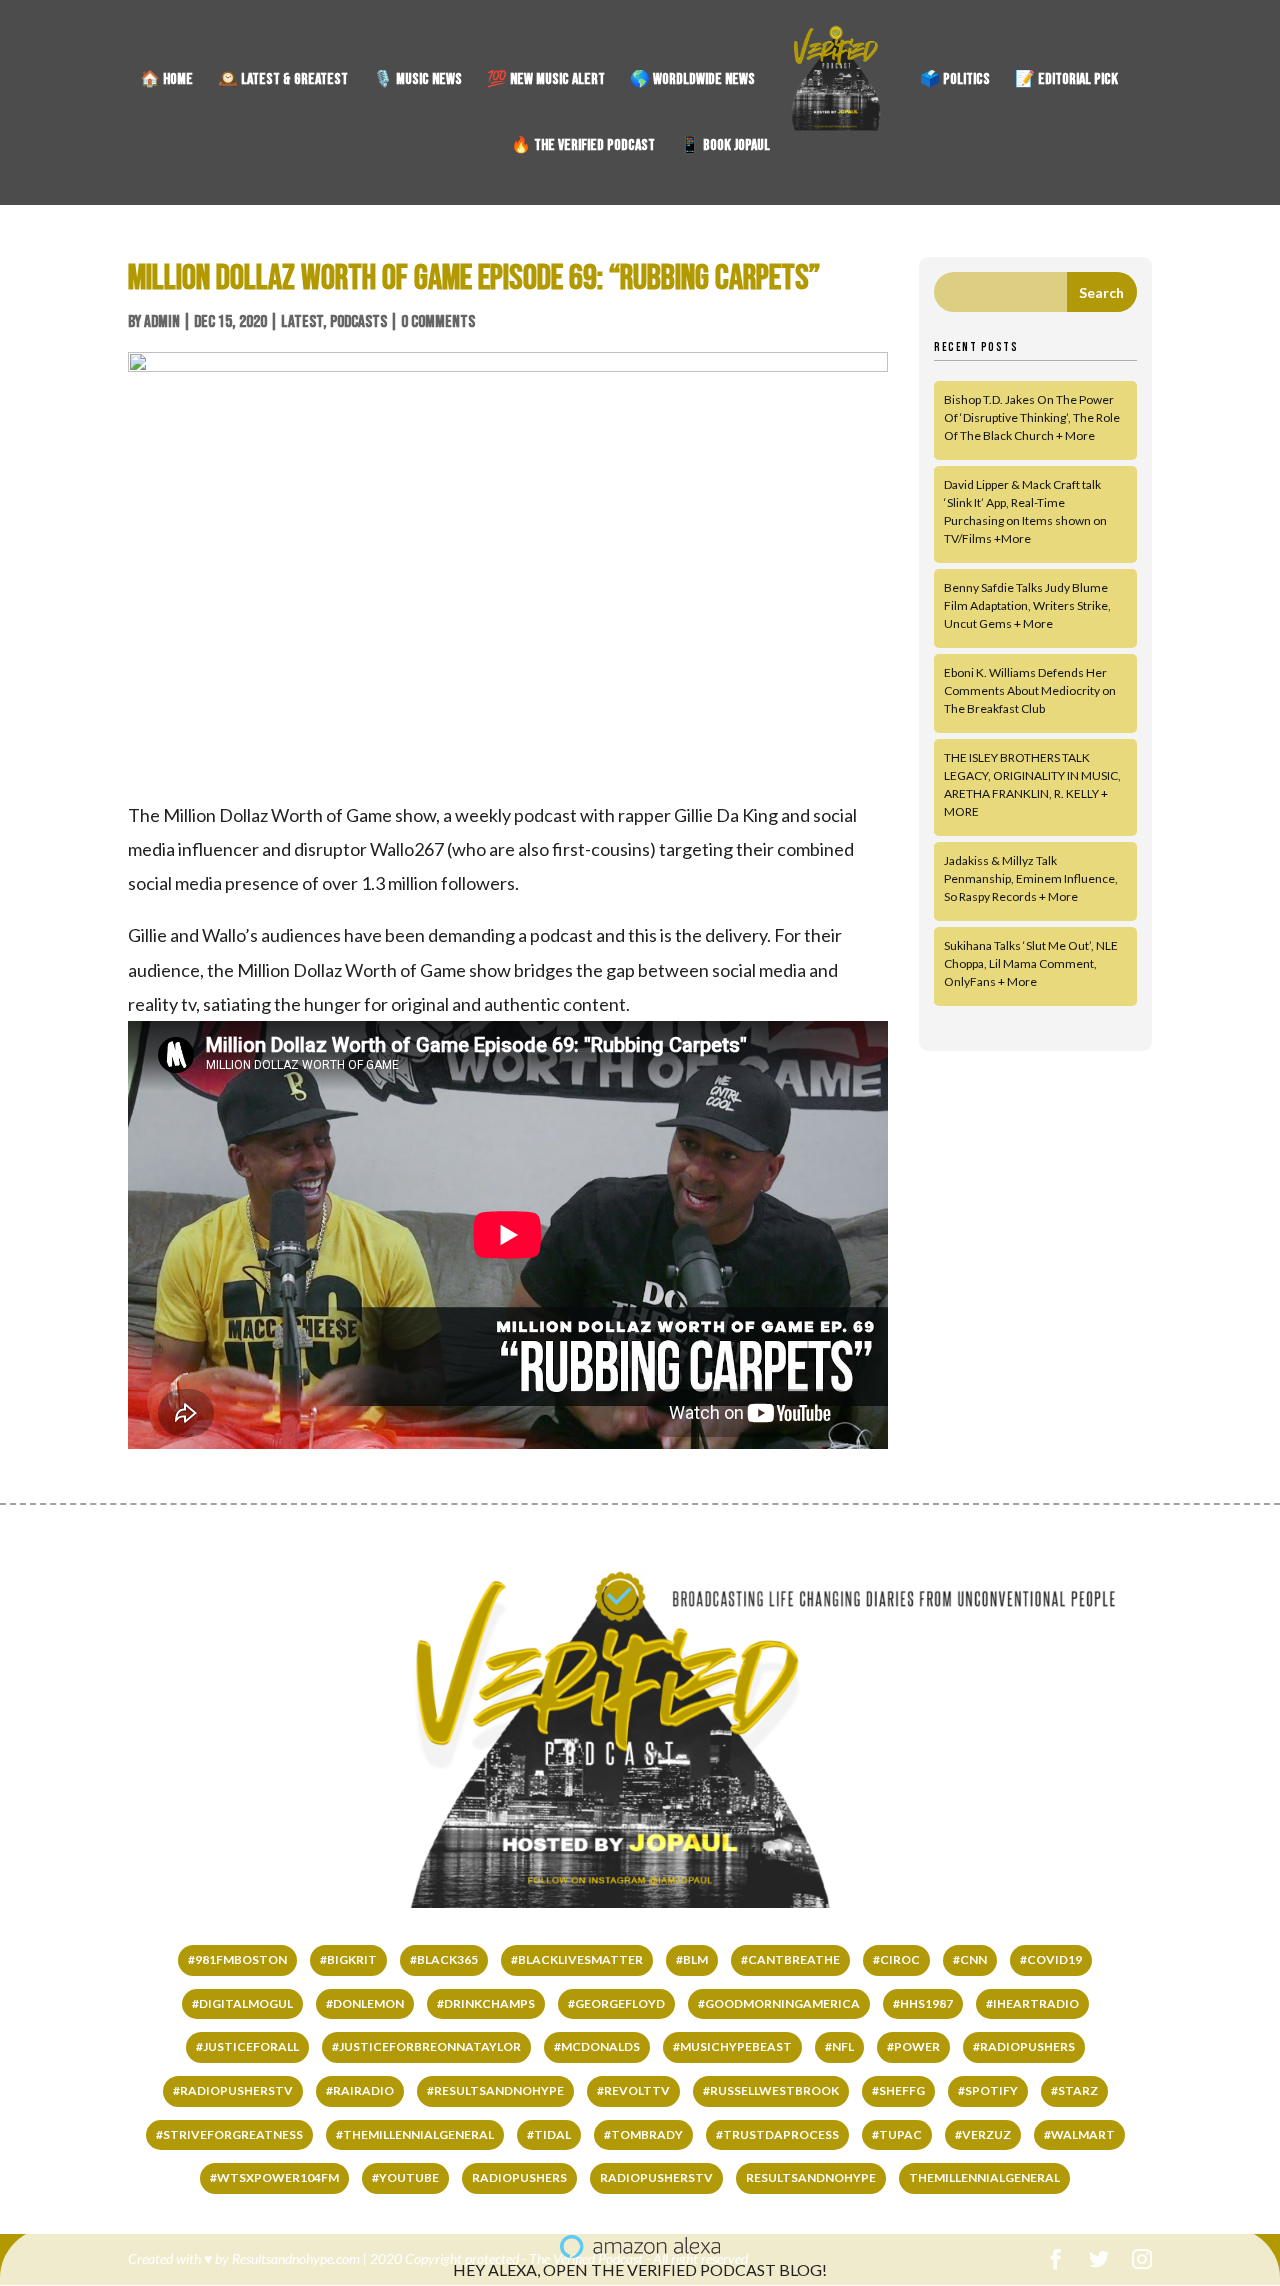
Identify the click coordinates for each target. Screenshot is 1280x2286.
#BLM (692, 1959)
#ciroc (896, 1959)
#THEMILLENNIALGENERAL (415, 2134)
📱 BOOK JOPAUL (725, 147)
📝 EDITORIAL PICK (1066, 81)
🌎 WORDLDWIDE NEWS (692, 81)
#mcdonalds (597, 2046)
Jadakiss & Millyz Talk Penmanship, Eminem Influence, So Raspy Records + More (1031, 878)
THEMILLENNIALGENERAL (984, 2177)
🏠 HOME (166, 81)
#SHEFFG (898, 2090)
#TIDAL (549, 2134)
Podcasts (358, 322)
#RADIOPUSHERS (1024, 2046)
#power (913, 2046)
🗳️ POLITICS (955, 81)
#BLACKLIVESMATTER (577, 1959)
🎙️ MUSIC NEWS (417, 81)
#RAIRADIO (360, 2090)
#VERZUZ (983, 2134)
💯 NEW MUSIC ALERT (546, 81)
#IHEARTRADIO (1032, 2003)
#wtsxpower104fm (274, 2177)
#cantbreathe (790, 1959)
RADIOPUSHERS (519, 2177)
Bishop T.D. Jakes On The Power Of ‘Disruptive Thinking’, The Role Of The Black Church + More (1032, 417)
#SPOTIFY (988, 2090)
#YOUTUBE (405, 2177)
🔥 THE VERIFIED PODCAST (583, 147)
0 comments (438, 322)
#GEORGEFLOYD (616, 2003)
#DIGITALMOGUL (242, 2003)
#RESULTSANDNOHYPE (495, 2090)
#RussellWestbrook (771, 2090)
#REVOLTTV (633, 2090)
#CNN (970, 1959)
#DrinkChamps (486, 2003)
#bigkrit (348, 1959)
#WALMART (1079, 2134)
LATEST (302, 322)
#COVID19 (1051, 1959)
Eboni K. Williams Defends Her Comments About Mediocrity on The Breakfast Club (1030, 690)
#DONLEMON (365, 2003)
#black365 (444, 1959)
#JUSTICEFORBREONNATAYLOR (426, 2046)
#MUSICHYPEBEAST (732, 2046)
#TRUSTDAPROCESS (777, 2134)
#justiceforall (247, 2046)
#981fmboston (237, 1959)
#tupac (897, 2134)
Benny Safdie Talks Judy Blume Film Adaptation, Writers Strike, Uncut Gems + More (1027, 605)
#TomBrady (643, 2134)
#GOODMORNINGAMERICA (779, 2003)
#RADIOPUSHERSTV (233, 2090)
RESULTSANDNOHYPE (811, 2177)
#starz (1074, 2090)
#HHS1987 (923, 2003)
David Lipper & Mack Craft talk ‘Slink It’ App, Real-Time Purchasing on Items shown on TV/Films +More (1025, 511)
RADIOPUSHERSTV (656, 2177)
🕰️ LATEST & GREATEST (283, 81)
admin (162, 322)
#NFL (839, 2046)
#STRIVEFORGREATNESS (229, 2134)
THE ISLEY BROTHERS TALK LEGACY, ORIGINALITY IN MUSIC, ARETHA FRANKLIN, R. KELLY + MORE (1032, 784)
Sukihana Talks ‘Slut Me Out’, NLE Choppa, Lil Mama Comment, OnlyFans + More (1031, 963)
